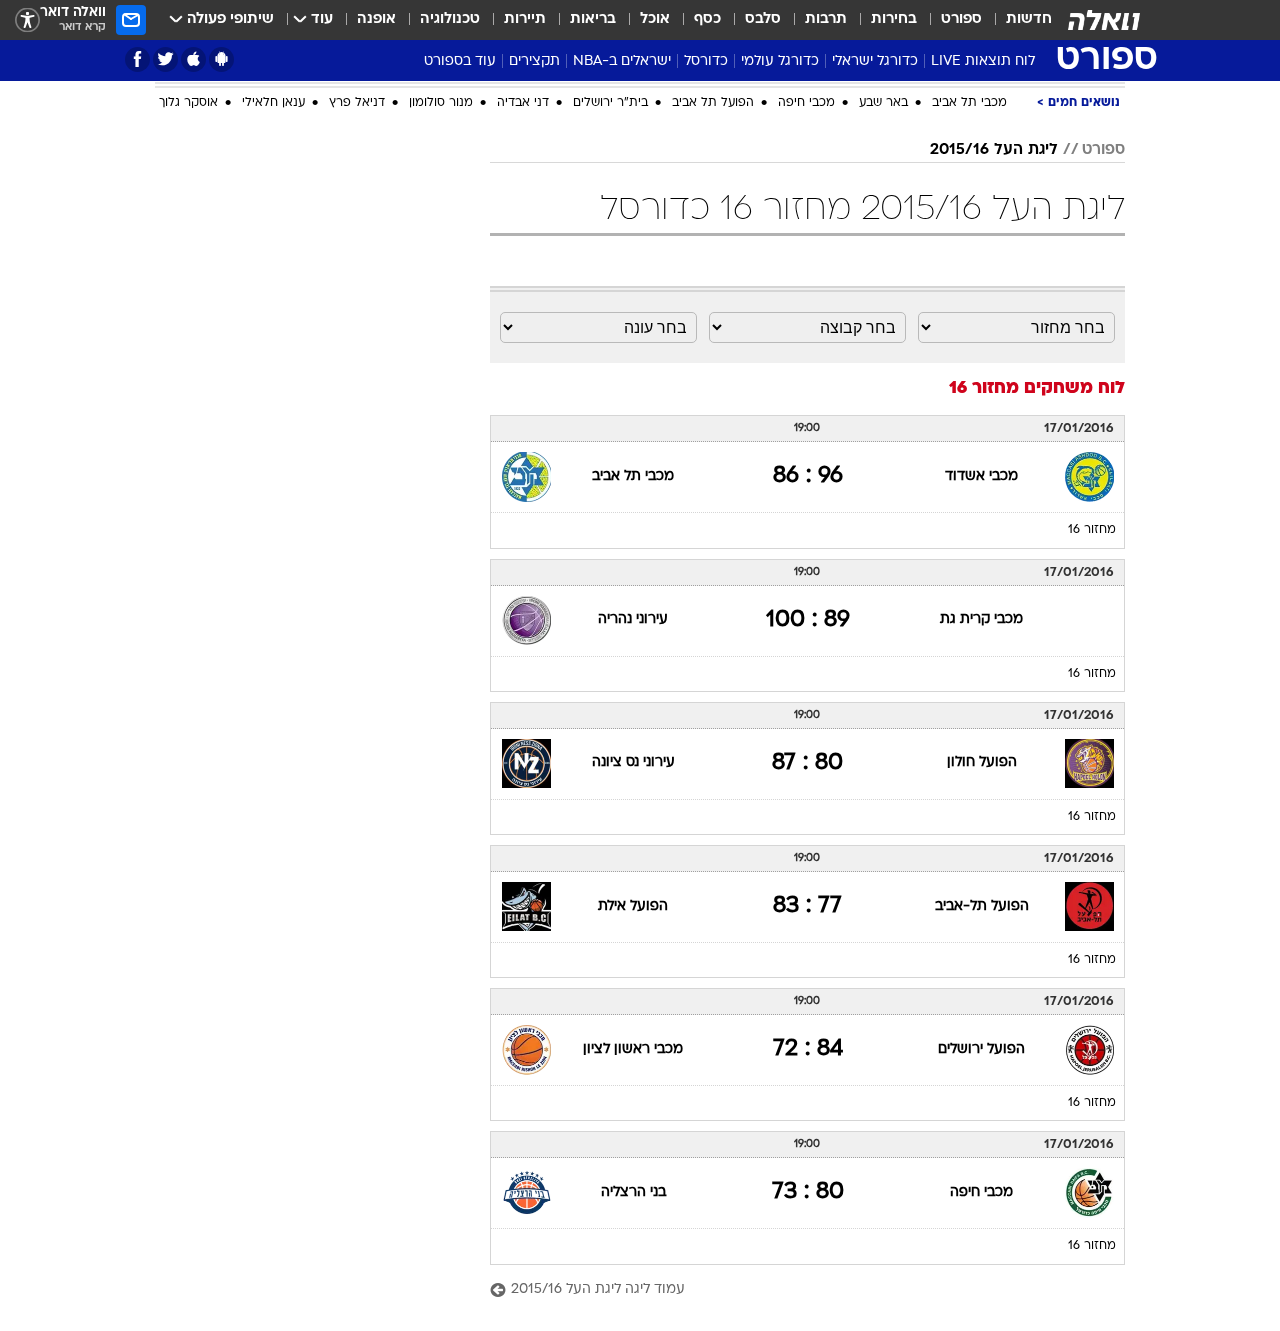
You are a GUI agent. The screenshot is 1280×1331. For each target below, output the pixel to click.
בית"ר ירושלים (610, 103)
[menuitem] (1017, 20)
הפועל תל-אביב (982, 906)
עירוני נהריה (633, 619)
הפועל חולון (982, 762)
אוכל (655, 19)
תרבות (826, 19)
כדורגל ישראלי (875, 61)
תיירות (525, 19)
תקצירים (534, 61)
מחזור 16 (1092, 530)
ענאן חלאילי (273, 103)
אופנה (376, 19)
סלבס (763, 19)
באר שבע (883, 103)
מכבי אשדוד (981, 476)
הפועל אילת (633, 906)
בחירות (894, 19)
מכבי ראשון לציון (633, 1049)
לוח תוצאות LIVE (983, 61)
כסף (707, 19)
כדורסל (706, 61)
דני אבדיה (523, 103)
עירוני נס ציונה (633, 762)
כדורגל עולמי (780, 61)
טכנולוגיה (450, 19)
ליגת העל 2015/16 (994, 150)
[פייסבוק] (137, 59)
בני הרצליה (633, 1192)
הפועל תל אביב (713, 103)
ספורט (961, 19)
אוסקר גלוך (188, 103)
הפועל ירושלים (981, 1049)
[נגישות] (27, 20)
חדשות (1029, 19)
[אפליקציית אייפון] (193, 59)
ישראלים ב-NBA (622, 61)
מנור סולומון (441, 103)
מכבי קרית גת (981, 619)
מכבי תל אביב (969, 103)
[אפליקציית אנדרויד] (221, 59)
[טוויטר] (165, 59)
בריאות (593, 19)
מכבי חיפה (806, 103)
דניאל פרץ (357, 103)
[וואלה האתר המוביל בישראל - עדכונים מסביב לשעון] (1104, 20)
